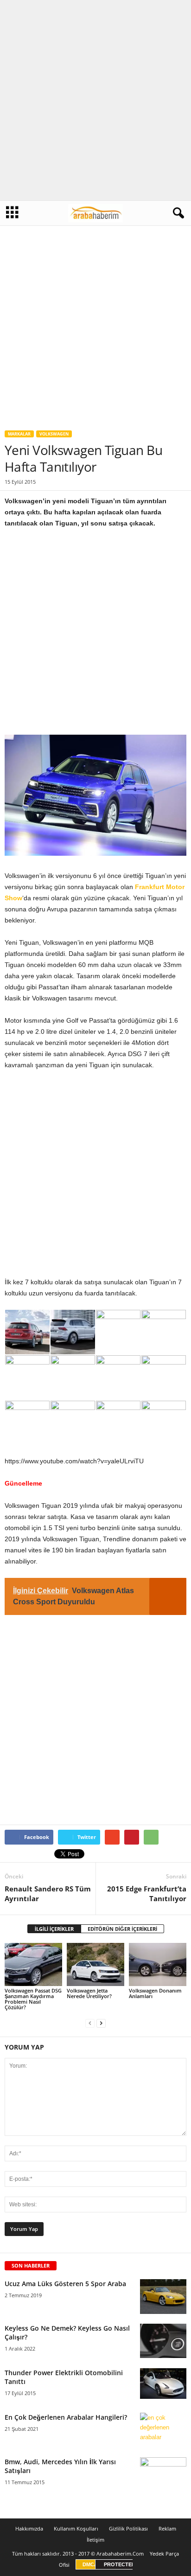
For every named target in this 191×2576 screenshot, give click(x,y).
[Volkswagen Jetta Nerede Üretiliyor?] (95, 1964)
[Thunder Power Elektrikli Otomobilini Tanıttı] (163, 2384)
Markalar (19, 434)
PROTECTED (120, 2564)
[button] (177, 213)
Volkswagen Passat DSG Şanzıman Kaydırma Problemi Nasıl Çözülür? (33, 1999)
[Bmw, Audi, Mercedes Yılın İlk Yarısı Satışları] (163, 2469)
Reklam (167, 2528)
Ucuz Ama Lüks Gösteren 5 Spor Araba (65, 2284)
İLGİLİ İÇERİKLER (54, 1929)
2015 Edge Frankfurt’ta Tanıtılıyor (147, 1894)
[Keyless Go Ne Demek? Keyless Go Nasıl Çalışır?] (163, 2341)
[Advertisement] (95, 100)
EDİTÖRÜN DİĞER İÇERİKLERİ (122, 1929)
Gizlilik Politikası (128, 2528)
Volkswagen (54, 434)
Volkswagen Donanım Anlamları (155, 1993)
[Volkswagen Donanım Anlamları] (158, 1964)
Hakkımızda (29, 2528)
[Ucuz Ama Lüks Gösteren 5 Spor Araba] (163, 2297)
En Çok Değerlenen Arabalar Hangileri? (66, 2417)
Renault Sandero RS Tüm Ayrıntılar (48, 1894)
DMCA (90, 2564)
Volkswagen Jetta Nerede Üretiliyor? (89, 1993)
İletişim (95, 2540)
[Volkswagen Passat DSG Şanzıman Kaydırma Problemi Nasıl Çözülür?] (33, 1964)
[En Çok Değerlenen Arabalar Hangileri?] (163, 2430)
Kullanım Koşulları (76, 2528)
